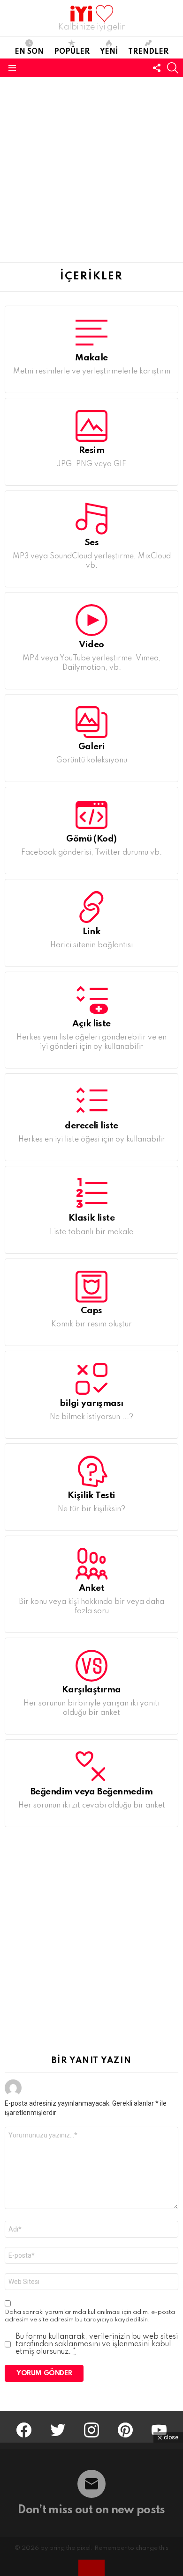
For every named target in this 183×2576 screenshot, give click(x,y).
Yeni (109, 52)
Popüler (72, 52)
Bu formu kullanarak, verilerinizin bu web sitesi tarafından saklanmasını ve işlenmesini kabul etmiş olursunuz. (97, 2344)
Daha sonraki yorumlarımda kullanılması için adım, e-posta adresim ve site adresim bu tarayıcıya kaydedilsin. (90, 2316)
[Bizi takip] (157, 68)
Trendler (148, 52)
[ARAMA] (173, 68)
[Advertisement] (91, 168)
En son (29, 52)
